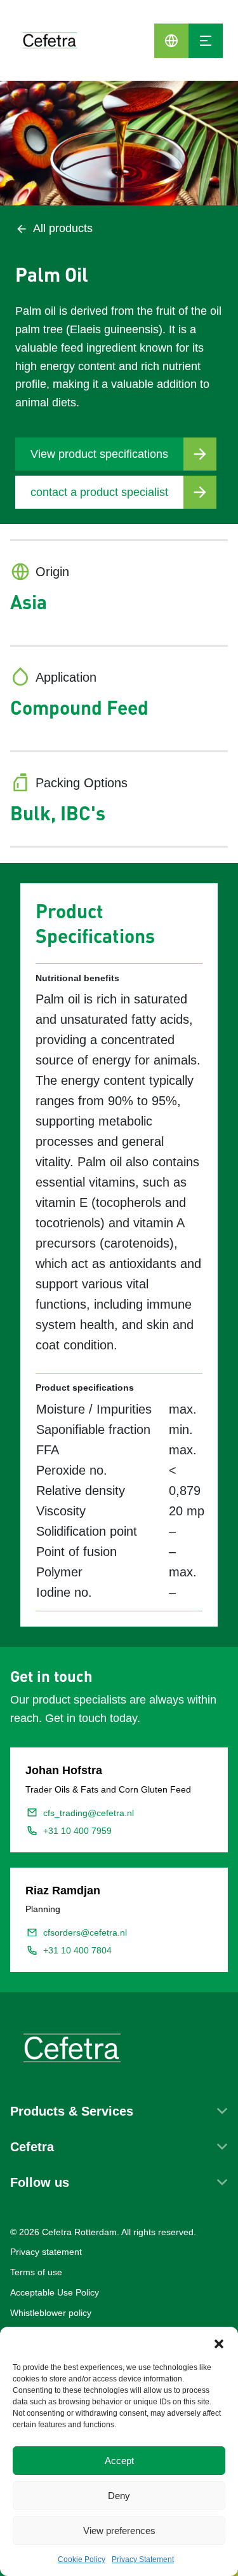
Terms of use (36, 2272)
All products (63, 228)
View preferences (119, 2531)
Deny (119, 2496)
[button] (219, 2343)
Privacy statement (46, 2252)
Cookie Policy (82, 2559)
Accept (119, 2461)
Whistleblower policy (51, 2313)
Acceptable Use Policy (55, 2292)
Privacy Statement (143, 2559)
